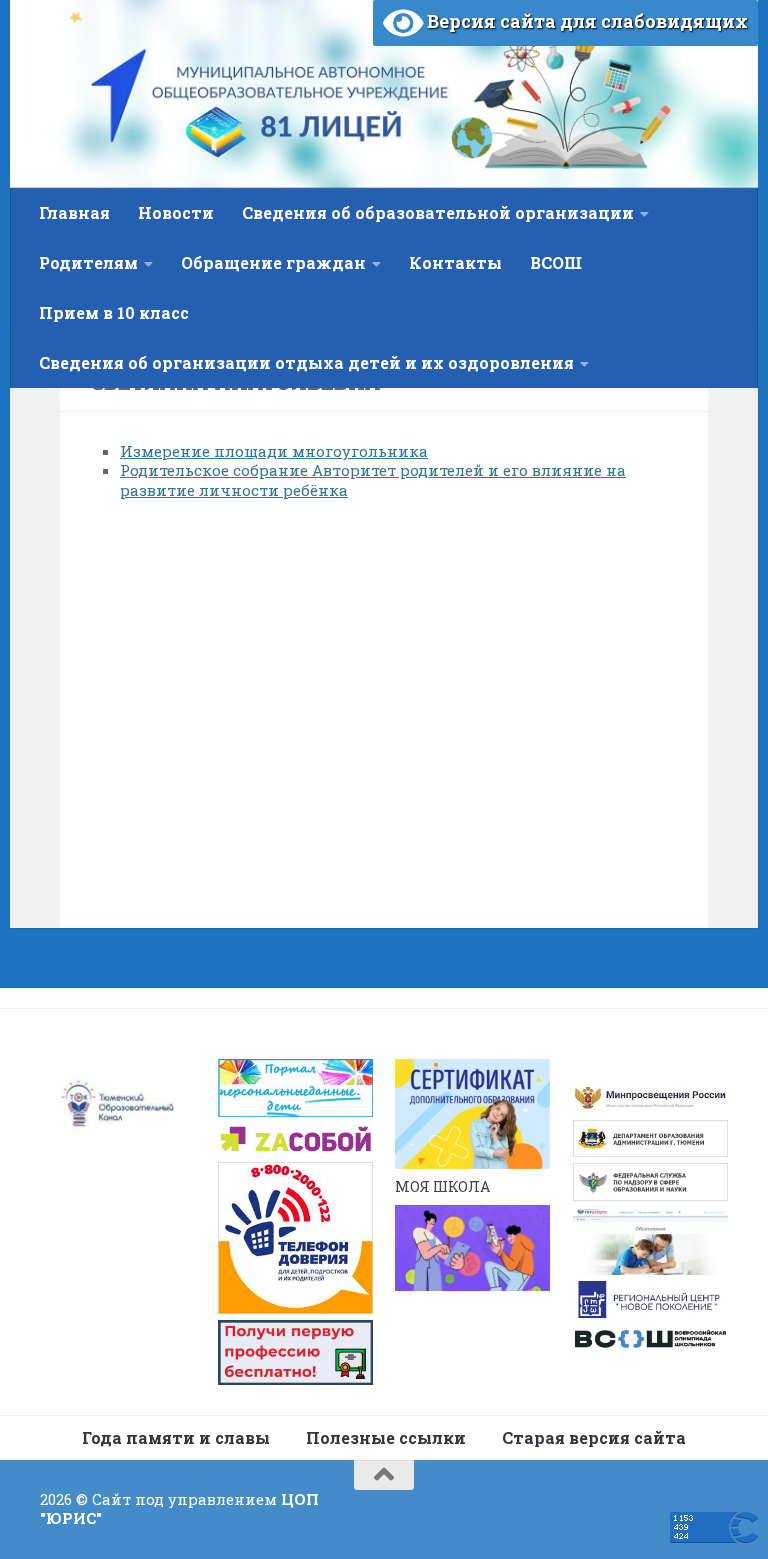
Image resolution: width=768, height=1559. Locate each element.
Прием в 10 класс (114, 312)
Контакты (455, 262)
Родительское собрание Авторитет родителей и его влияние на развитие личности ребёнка (373, 480)
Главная (74, 212)
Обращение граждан (273, 262)
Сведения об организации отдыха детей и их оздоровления (306, 362)
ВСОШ (556, 262)
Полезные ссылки (386, 1437)
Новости (176, 212)
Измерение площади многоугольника (274, 451)
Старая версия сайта (594, 1437)
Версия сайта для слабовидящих (585, 21)
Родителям (88, 262)
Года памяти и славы (176, 1437)
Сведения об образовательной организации (438, 212)
